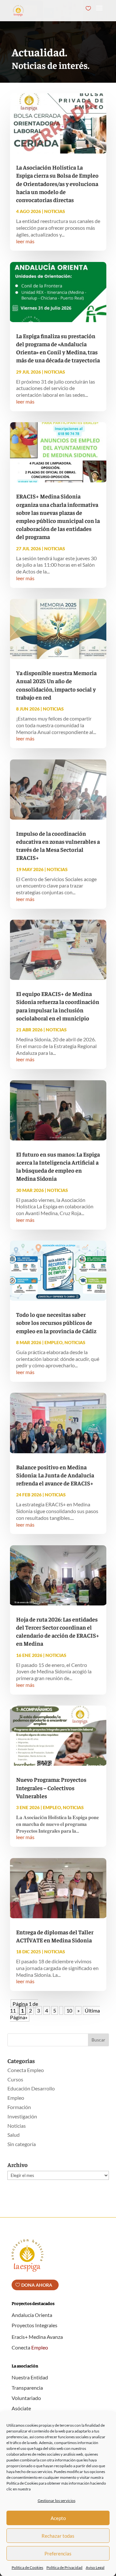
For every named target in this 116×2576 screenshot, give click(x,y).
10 (69, 2010)
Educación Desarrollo (31, 2088)
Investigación (22, 2116)
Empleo (53, 1342)
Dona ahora (37, 2285)
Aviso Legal (95, 2567)
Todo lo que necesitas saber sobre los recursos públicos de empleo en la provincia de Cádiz (56, 1322)
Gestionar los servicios (57, 2501)
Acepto (58, 2518)
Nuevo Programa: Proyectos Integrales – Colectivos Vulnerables (51, 1787)
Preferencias (58, 2553)
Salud (14, 2135)
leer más (25, 241)
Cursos (15, 2079)
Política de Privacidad (64, 2567)
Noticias (55, 211)
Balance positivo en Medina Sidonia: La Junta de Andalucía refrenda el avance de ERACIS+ (55, 1475)
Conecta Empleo (26, 2070)
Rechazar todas (58, 2536)
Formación (19, 2107)
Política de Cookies (27, 2567)
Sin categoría (22, 2144)
